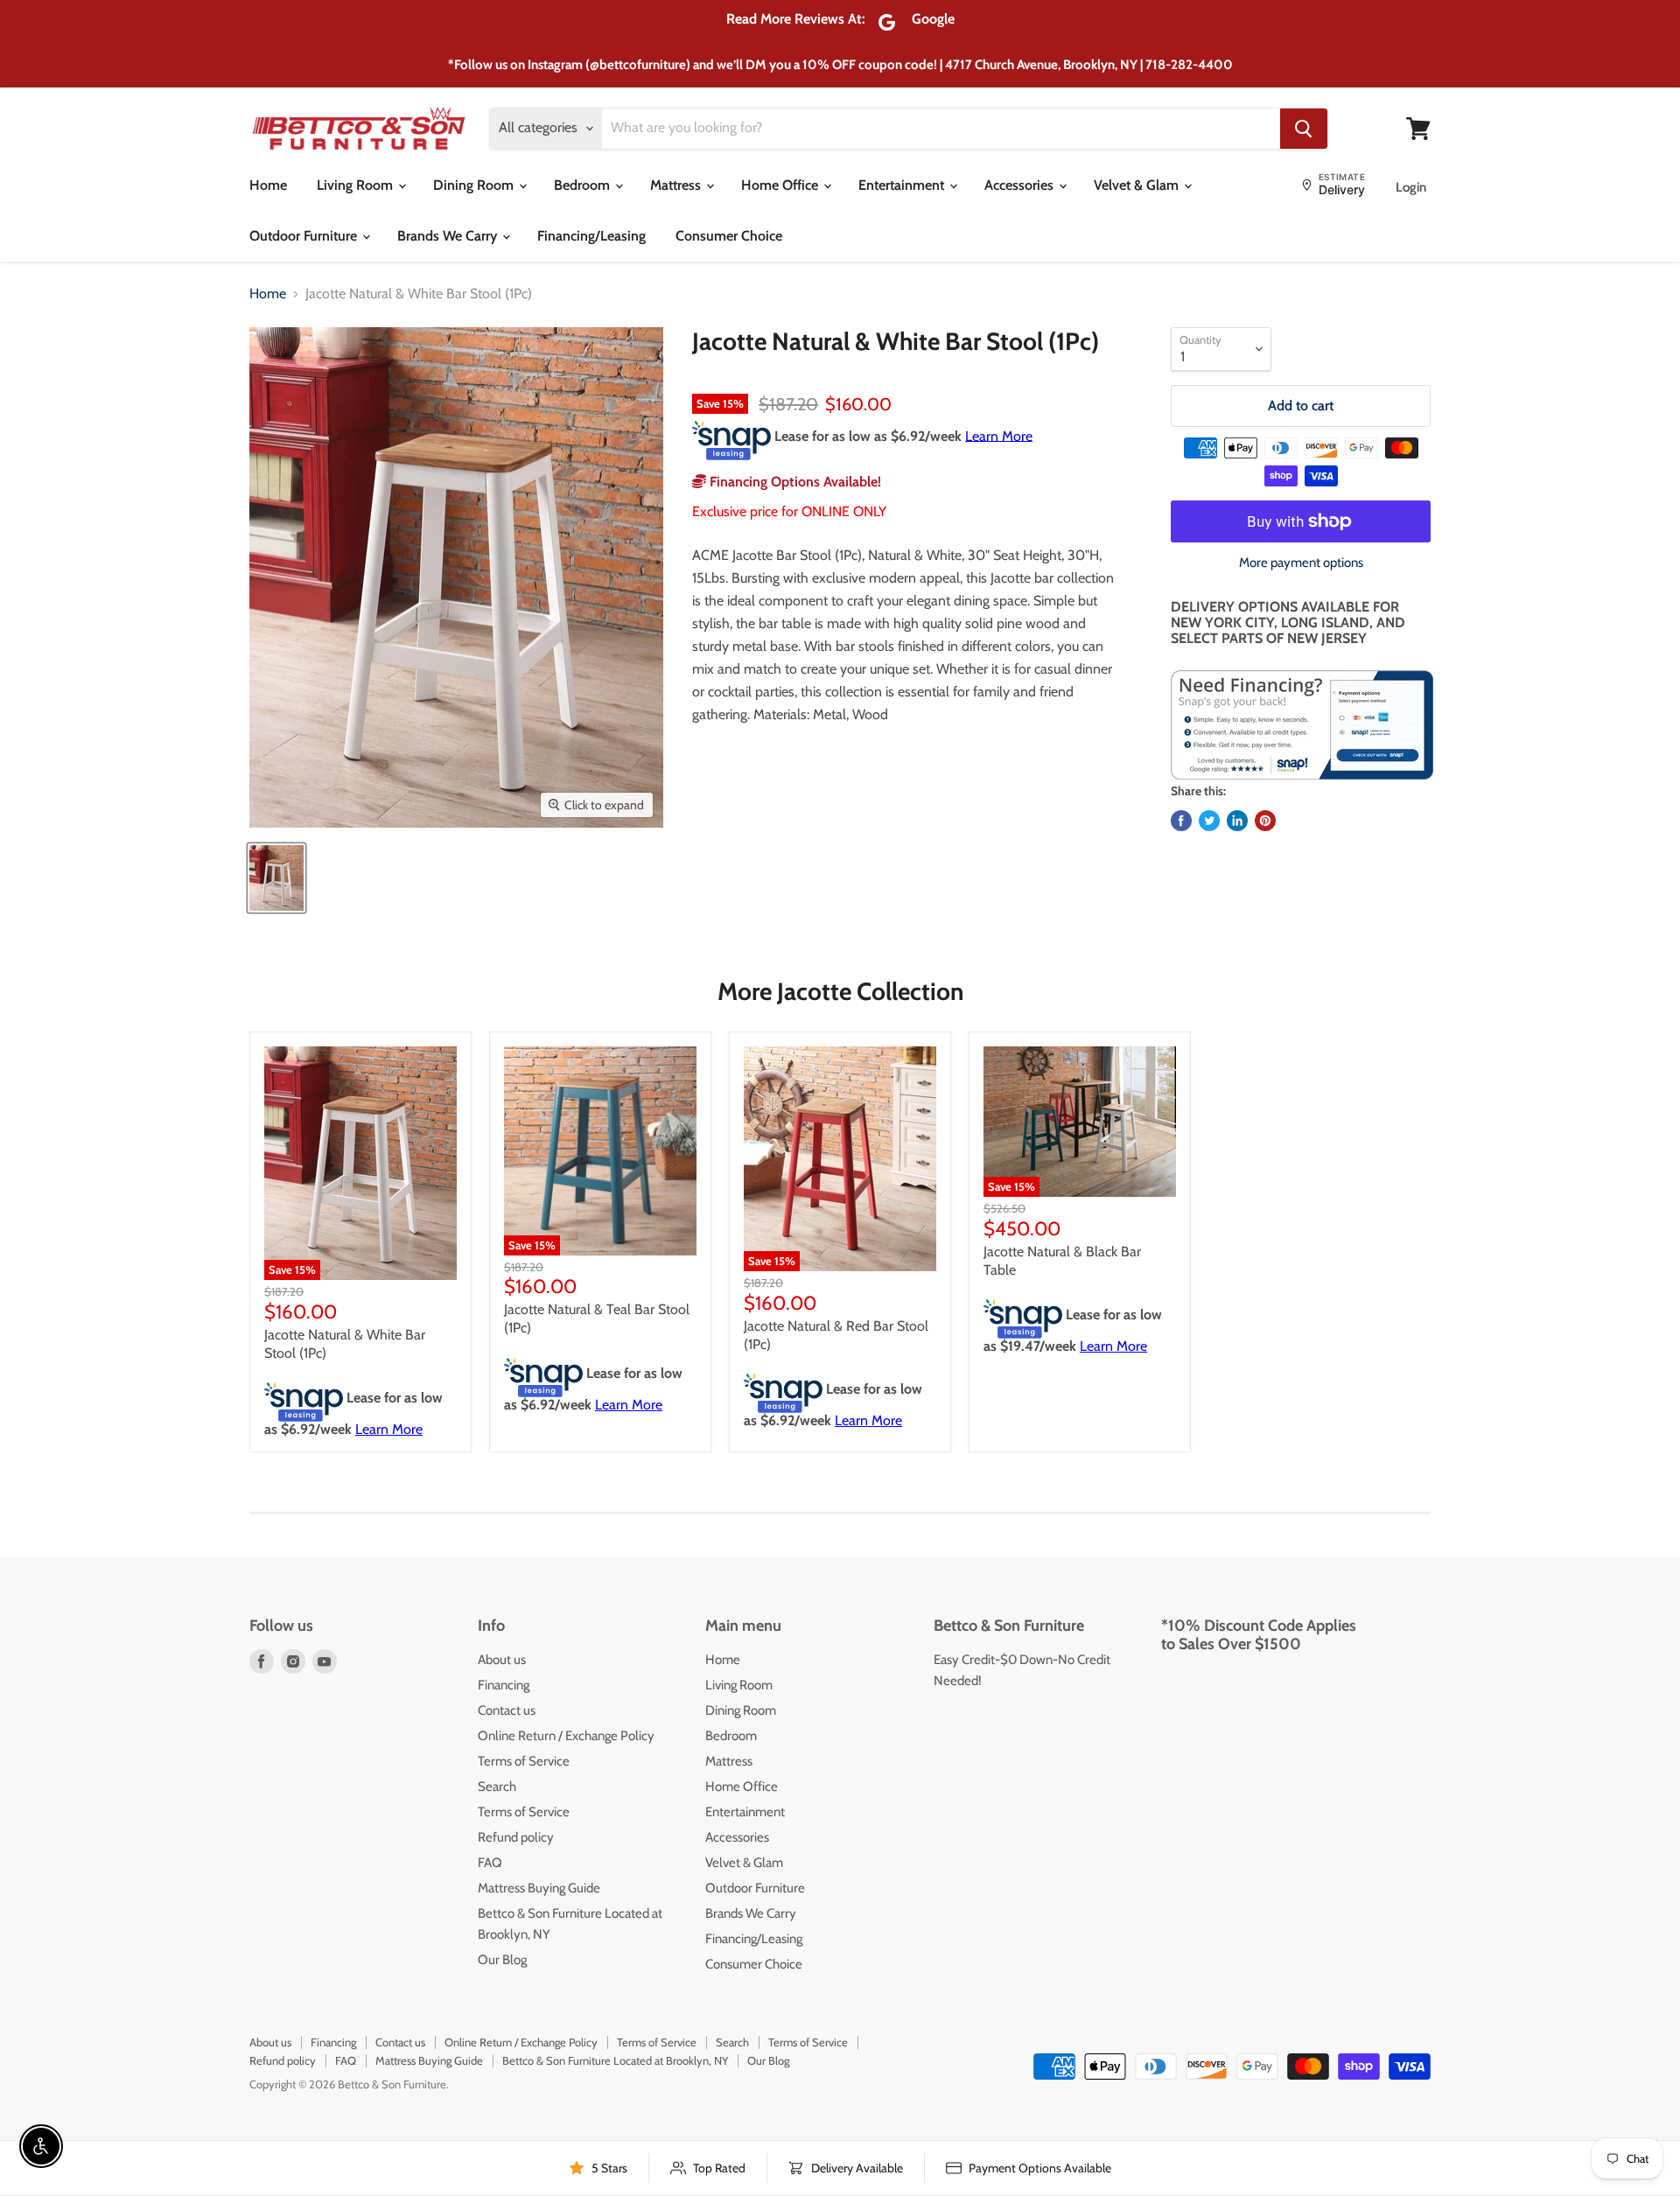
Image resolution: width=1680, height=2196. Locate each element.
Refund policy (516, 1837)
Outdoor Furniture (305, 236)
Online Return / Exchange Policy (566, 1736)
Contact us (507, 1710)
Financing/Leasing (591, 236)
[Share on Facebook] (1181, 821)
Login (1411, 187)
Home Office (781, 185)
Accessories (1021, 185)
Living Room (357, 185)
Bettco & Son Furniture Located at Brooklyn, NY (615, 2060)
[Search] (1304, 129)
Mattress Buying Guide (539, 1888)
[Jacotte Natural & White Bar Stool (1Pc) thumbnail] (276, 878)
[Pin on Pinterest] (1265, 821)
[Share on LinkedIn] (1237, 821)
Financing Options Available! (794, 482)
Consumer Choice (729, 236)
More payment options (1301, 563)
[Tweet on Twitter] (1209, 821)
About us (502, 1660)
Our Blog (502, 1960)
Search (497, 1787)
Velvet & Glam (1138, 185)
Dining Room (475, 185)
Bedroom (584, 185)
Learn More (999, 435)
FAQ (490, 1863)
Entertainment (903, 185)
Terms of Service (524, 1761)
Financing (504, 1685)
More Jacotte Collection (840, 991)
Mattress (677, 185)
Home (268, 185)
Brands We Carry (449, 236)
